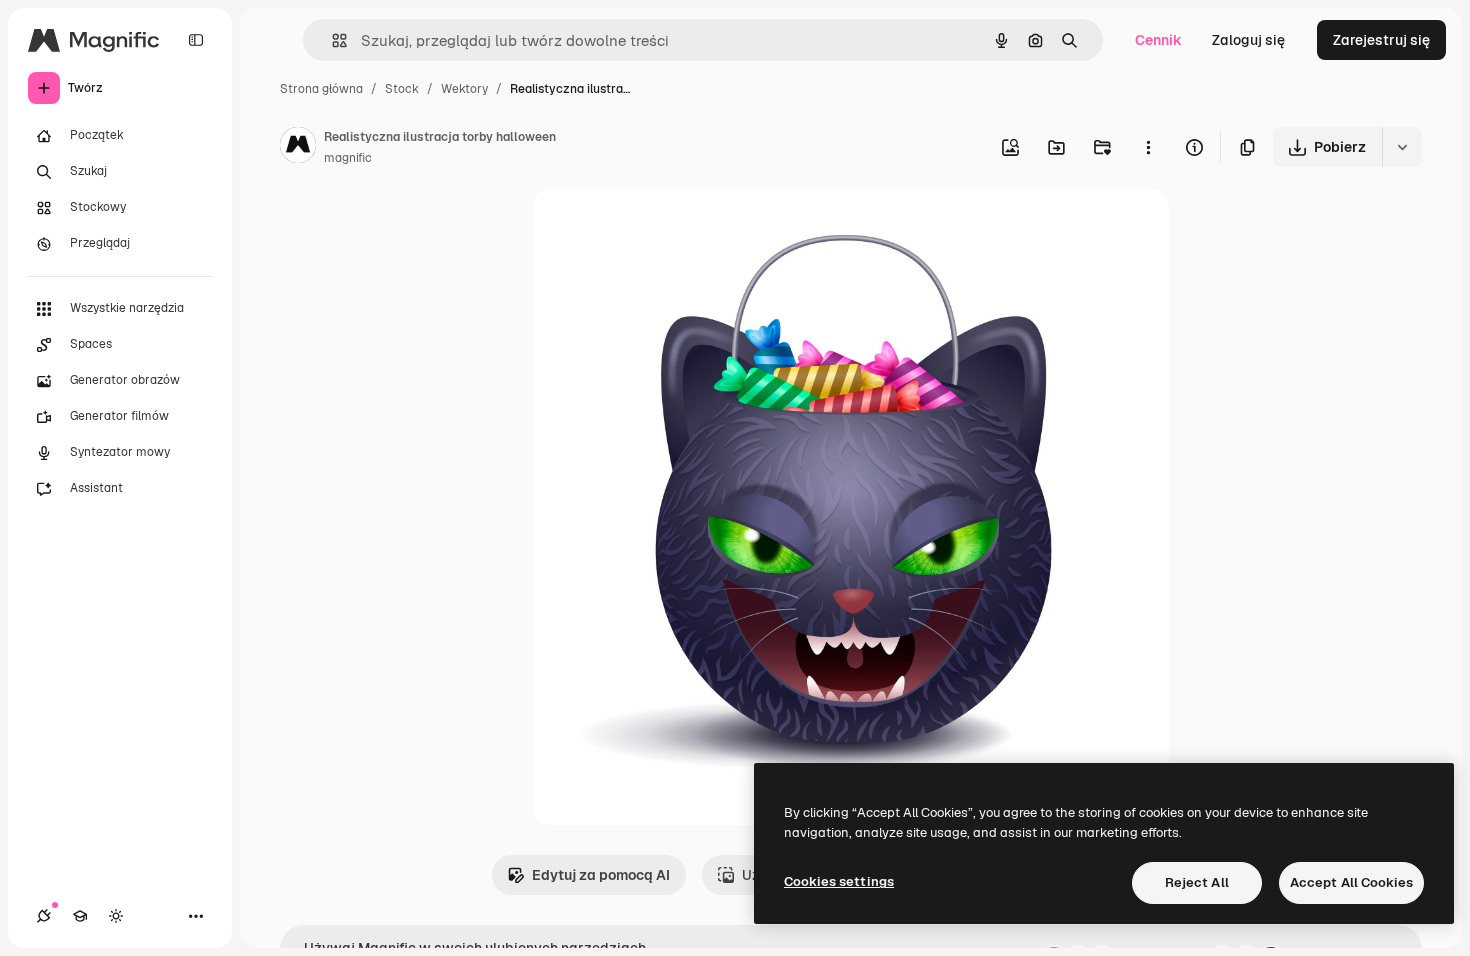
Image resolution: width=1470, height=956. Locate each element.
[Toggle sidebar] (196, 40)
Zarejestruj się (1381, 40)
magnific (348, 158)
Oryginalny (671, 227)
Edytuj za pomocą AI (601, 875)
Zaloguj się (1248, 40)
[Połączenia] (44, 916)
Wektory (464, 89)
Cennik (1158, 40)
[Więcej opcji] (1148, 147)
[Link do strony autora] (298, 148)
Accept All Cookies (1351, 882)
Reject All (1197, 882)
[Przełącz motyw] (116, 916)
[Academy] (80, 916)
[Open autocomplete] (331, 40)
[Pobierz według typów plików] (1402, 147)
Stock (402, 89)
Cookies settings (839, 881)
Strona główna (321, 89)
